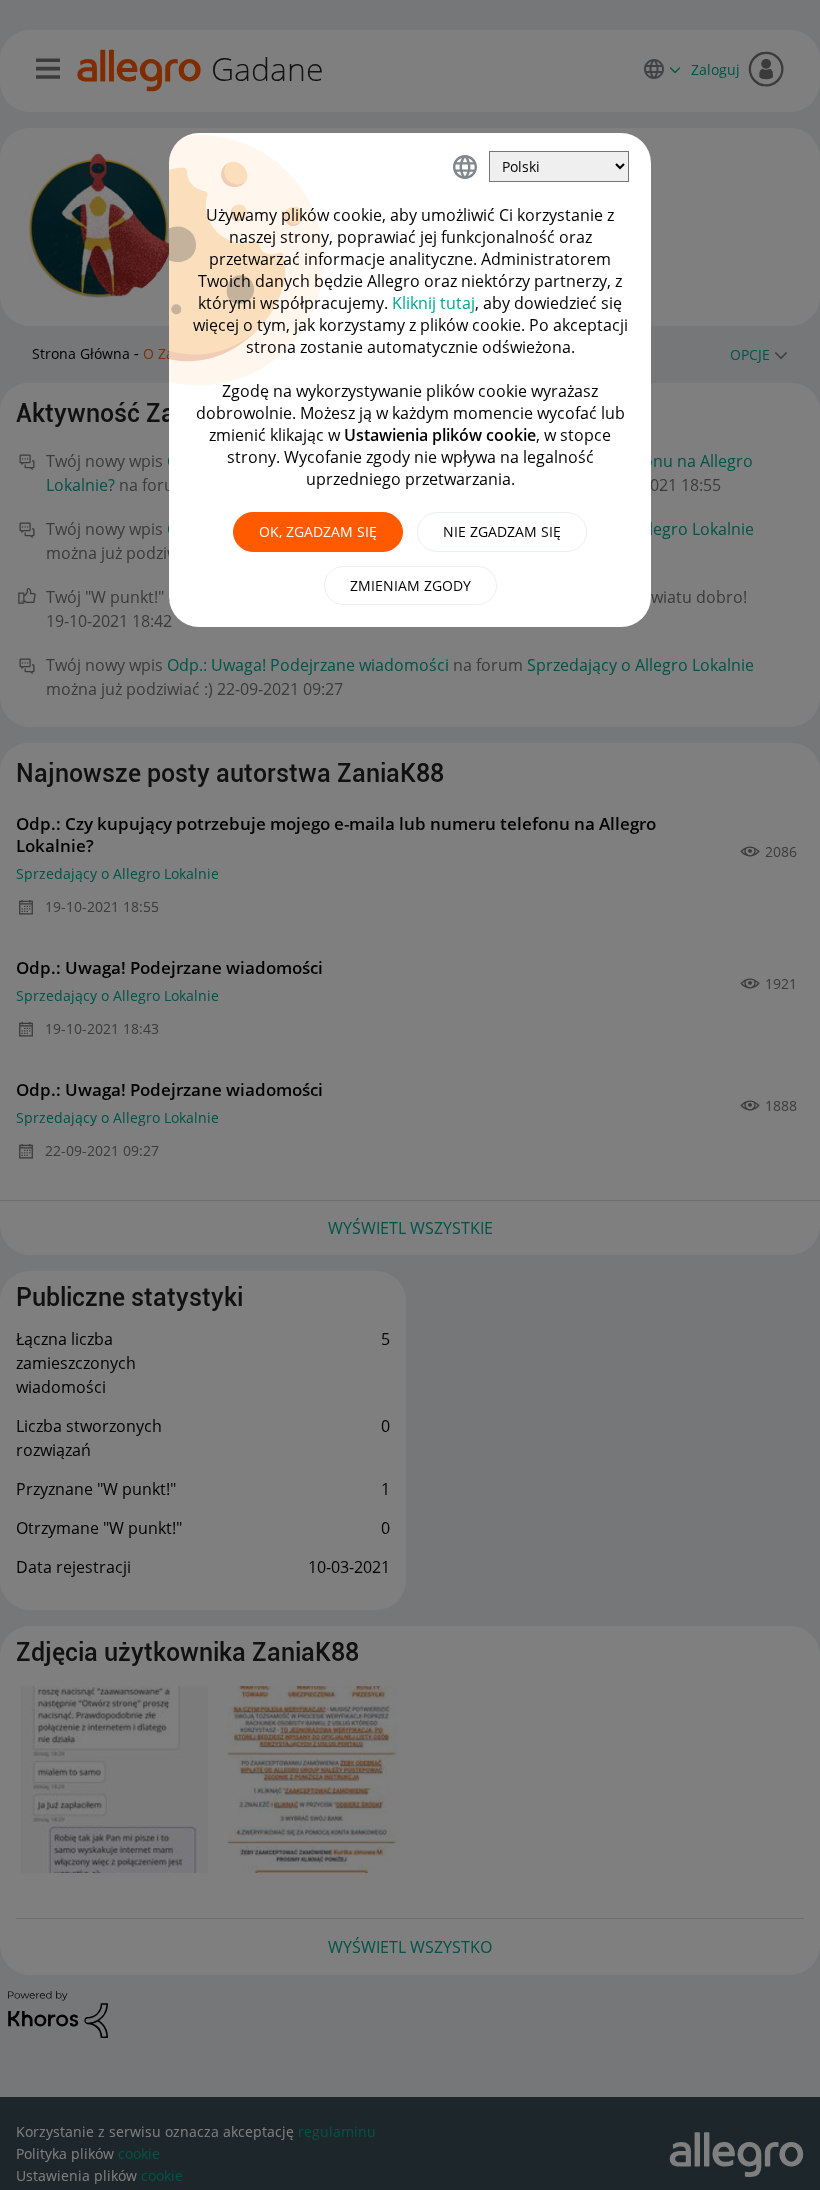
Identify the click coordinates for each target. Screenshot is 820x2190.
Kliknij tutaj (433, 303)
